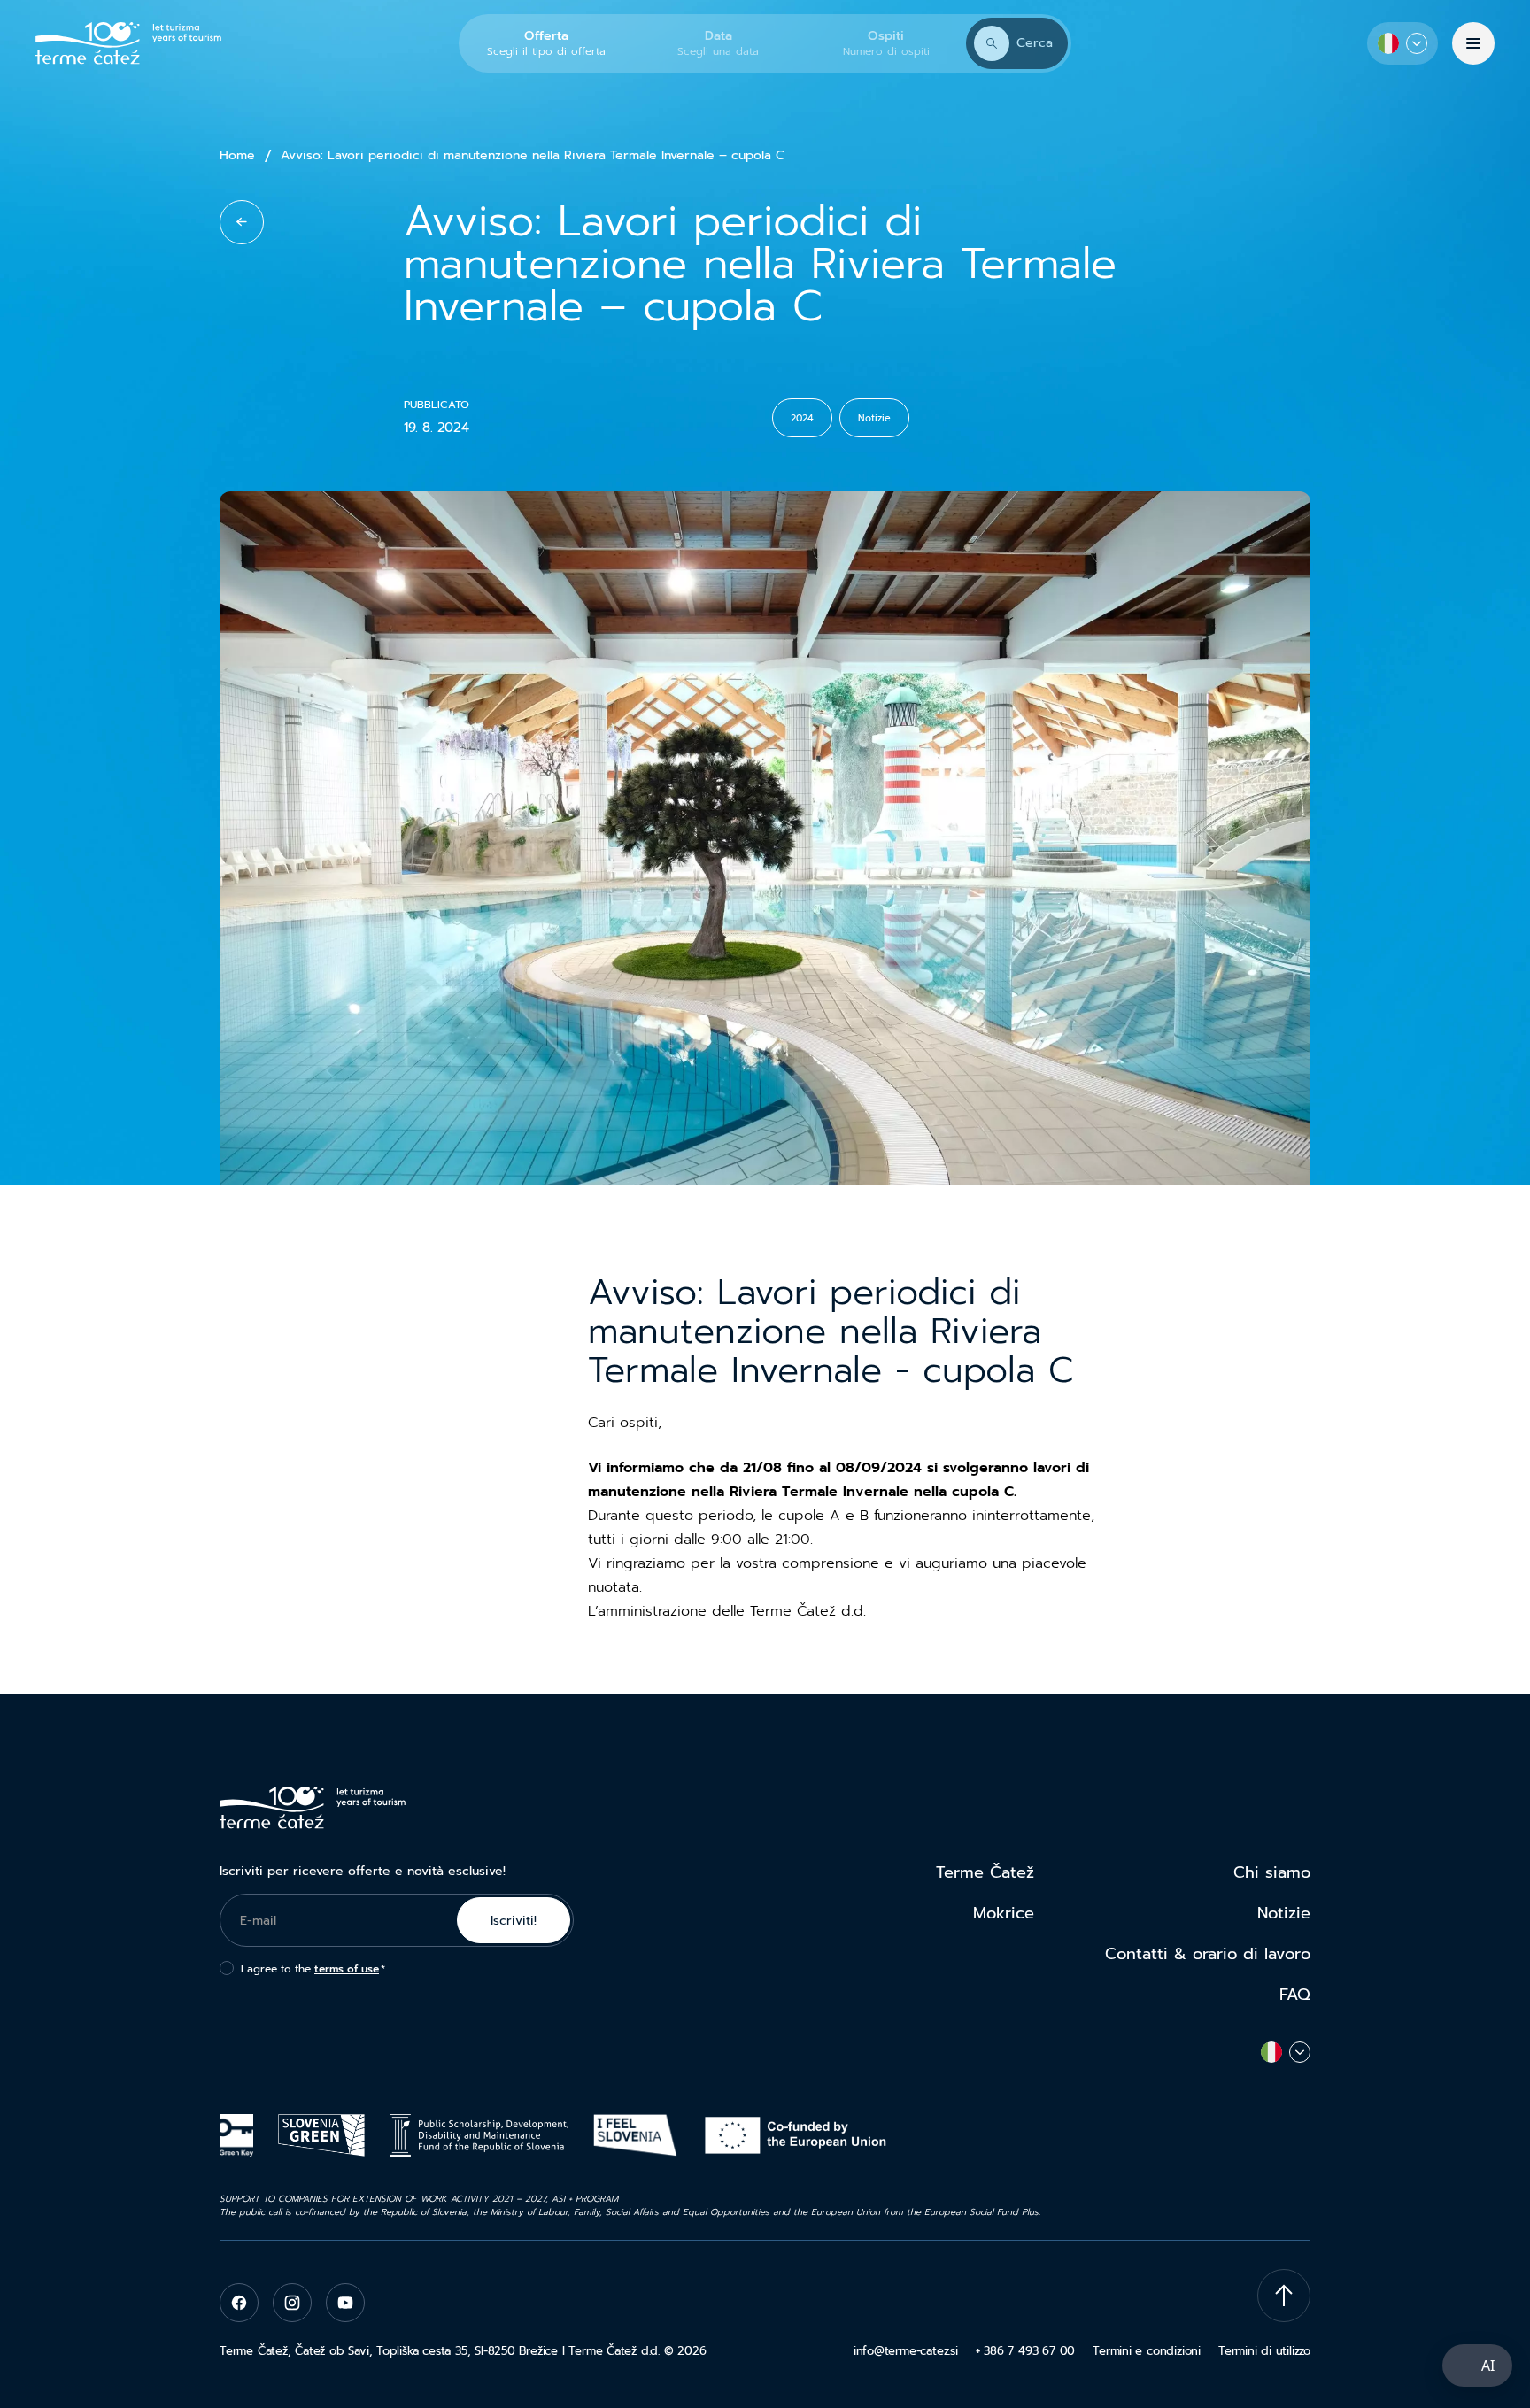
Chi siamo (1272, 1872)
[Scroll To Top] (1284, 2296)
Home (237, 156)
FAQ (1295, 1995)
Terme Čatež (985, 1872)
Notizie (1284, 1913)
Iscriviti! (514, 1921)
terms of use (347, 1969)
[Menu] (1473, 43)
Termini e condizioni (1147, 2351)
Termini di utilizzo (1264, 2351)
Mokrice (1004, 1913)
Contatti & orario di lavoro (1208, 1954)
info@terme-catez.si (906, 2351)
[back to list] (242, 222)
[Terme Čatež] (128, 43)
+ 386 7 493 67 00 (1025, 2351)
